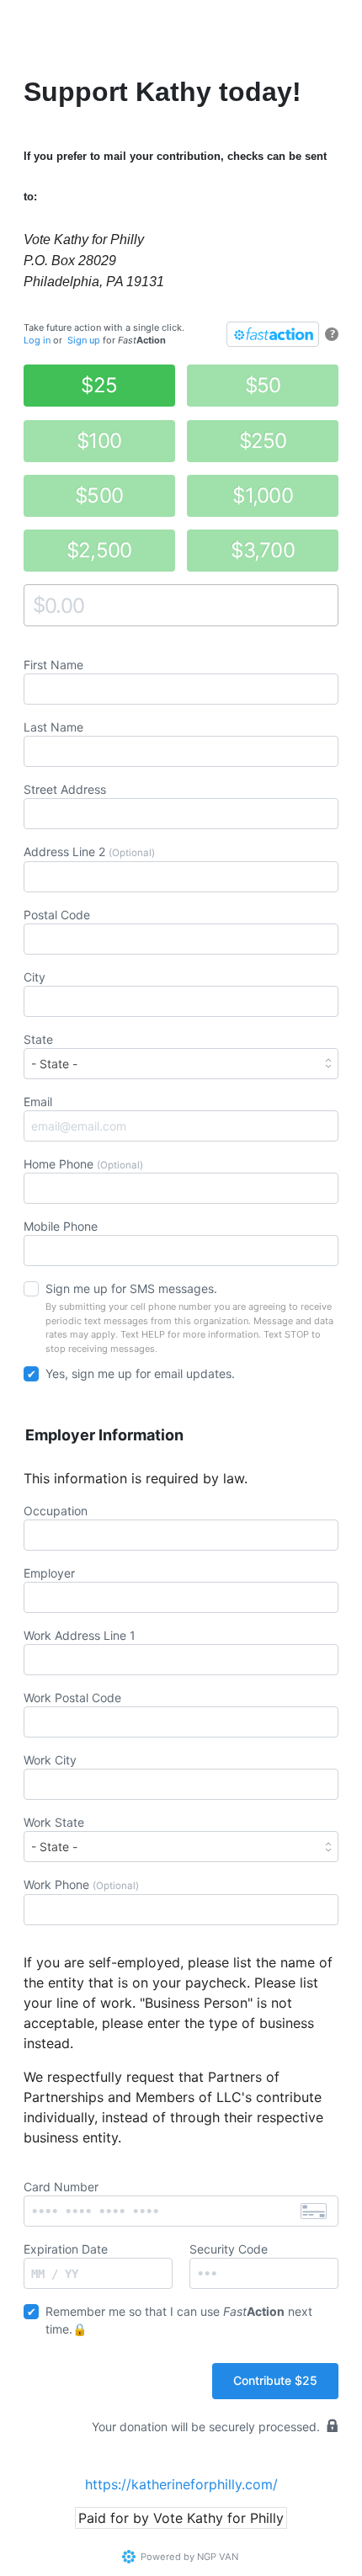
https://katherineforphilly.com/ (181, 2484)
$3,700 (263, 550)
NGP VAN (218, 2557)
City (35, 977)
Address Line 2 (89, 852)
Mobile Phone (61, 1226)
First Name (53, 665)
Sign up (84, 340)
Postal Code (57, 915)
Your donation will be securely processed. (206, 2427)
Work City (50, 1760)
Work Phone (81, 1884)
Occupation (56, 1511)
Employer (49, 1573)
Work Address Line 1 (80, 1635)
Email (38, 1102)
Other (39, 605)
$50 (263, 385)
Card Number (61, 2187)
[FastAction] (273, 334)
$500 (99, 495)
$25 (99, 385)
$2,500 (99, 550)
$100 (99, 441)
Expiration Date (66, 2249)
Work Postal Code (72, 1698)
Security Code (229, 2249)
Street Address (65, 789)
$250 (263, 441)
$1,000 (263, 495)
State (38, 1039)
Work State (54, 1822)
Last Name (53, 727)
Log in (37, 340)
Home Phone (83, 1164)
